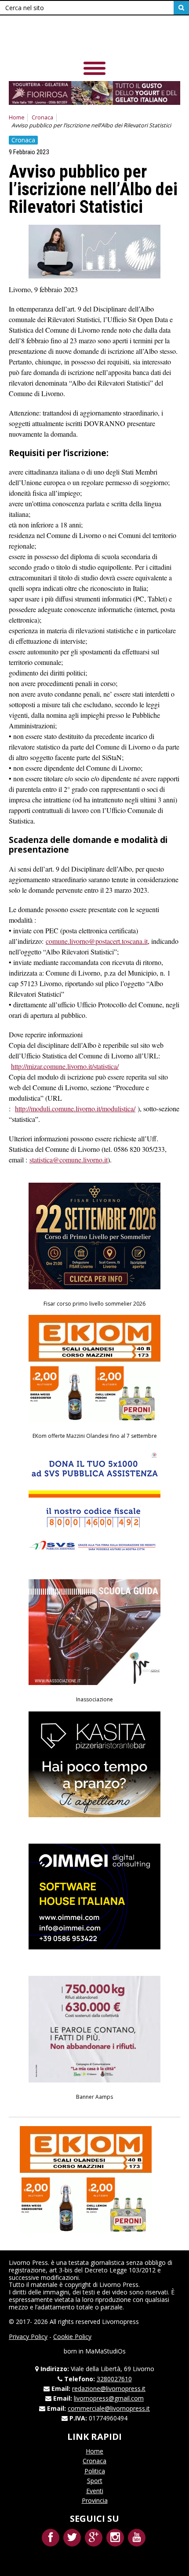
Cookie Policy (72, 2337)
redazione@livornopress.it (109, 2389)
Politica (95, 2471)
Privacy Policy (28, 2337)
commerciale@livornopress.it (109, 2408)
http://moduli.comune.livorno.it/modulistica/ (75, 1108)
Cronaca (42, 117)
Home (17, 117)
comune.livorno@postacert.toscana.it (97, 941)
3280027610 (114, 2379)
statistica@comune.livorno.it (69, 1160)
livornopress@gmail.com (109, 2398)
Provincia (95, 2500)
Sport (95, 2481)
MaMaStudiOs (105, 2351)
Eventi (95, 2491)
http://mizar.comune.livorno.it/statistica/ (65, 1066)
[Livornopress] (94, 39)
